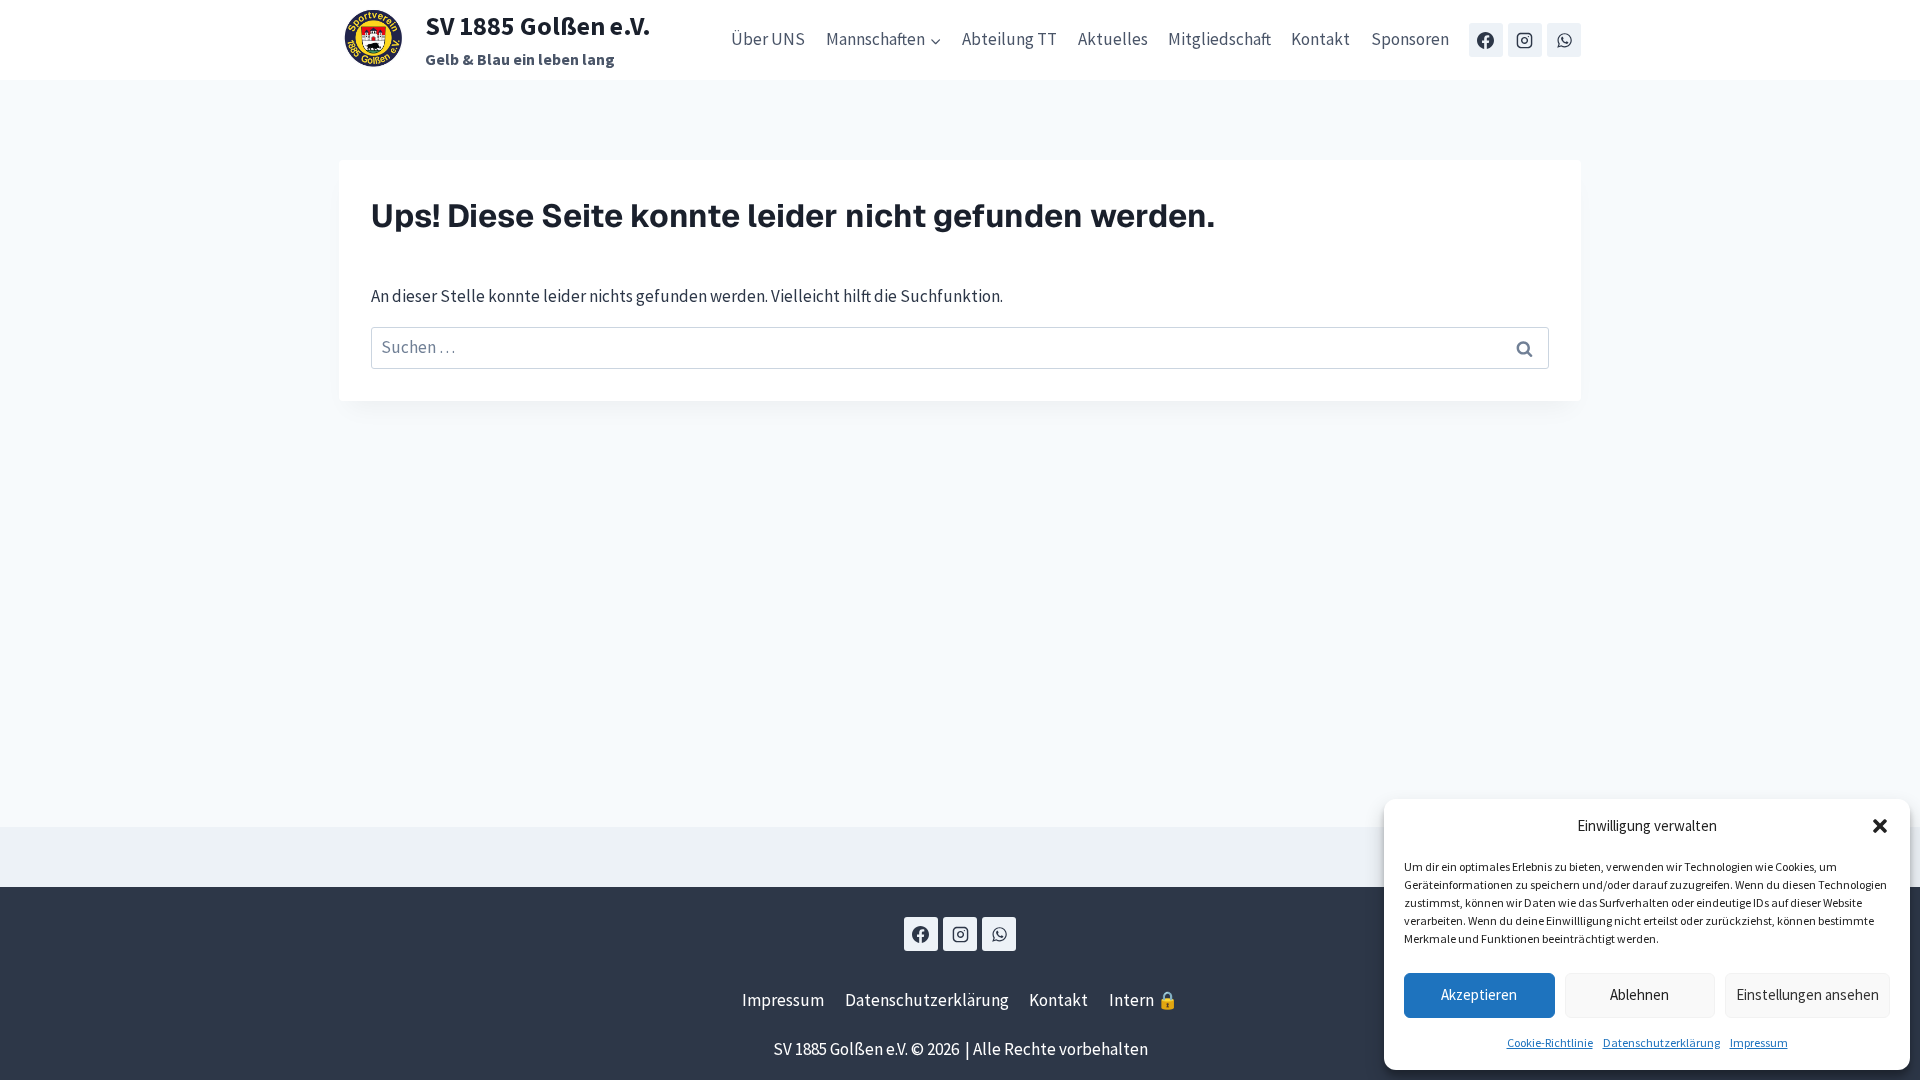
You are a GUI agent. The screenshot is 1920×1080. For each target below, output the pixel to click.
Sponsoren (1410, 39)
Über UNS (768, 39)
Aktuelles (1113, 39)
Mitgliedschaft (1219, 39)
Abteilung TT (1009, 39)
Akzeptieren (1479, 994)
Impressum (1759, 1042)
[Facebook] (1486, 40)
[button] (1880, 826)
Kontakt (1320, 39)
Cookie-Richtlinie (1550, 1042)
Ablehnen (1639, 994)
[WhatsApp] (1564, 40)
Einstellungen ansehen (1807, 994)
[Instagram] (1525, 40)
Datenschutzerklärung (1661, 1042)
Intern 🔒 (1143, 1000)
